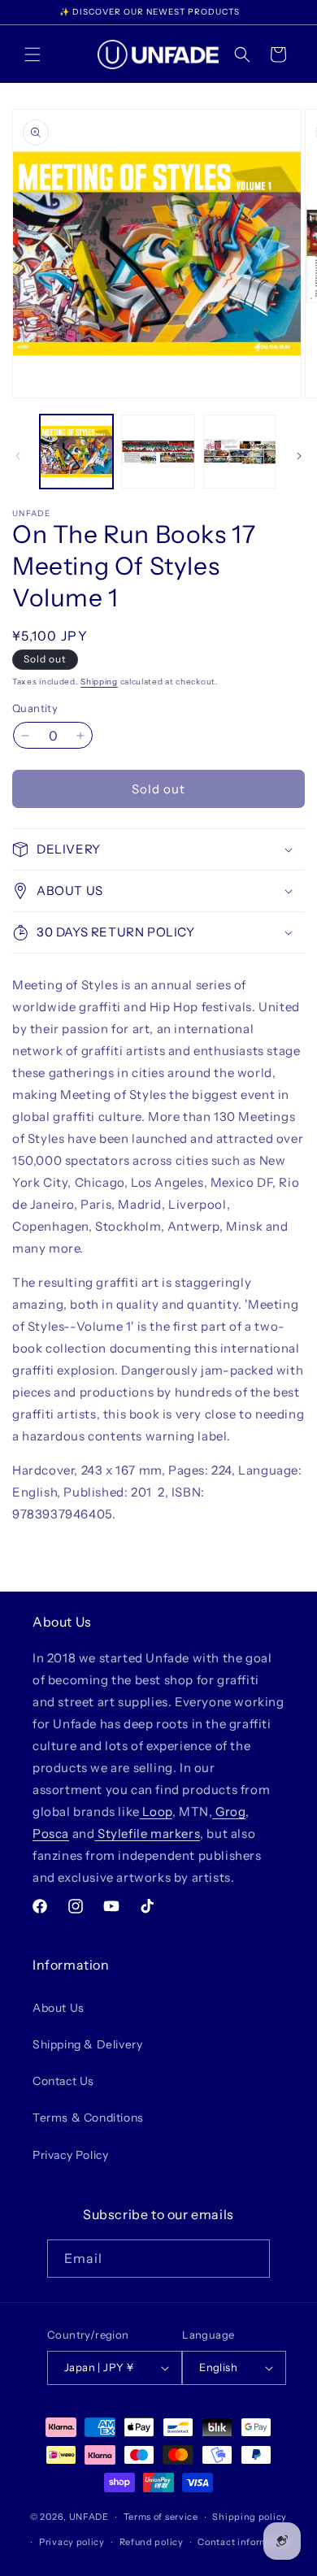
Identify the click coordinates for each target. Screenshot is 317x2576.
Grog (229, 1811)
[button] (33, 54)
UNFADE (89, 2517)
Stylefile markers (147, 1833)
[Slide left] (18, 456)
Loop (156, 1811)
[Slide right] (299, 456)
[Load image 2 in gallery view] (158, 451)
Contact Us (63, 2081)
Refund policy (152, 2542)
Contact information (245, 2542)
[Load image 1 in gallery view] (76, 451)
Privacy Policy (70, 2155)
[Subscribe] (251, 2259)
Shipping (99, 682)
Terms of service (161, 2517)
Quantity (35, 708)
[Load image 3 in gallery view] (240, 451)
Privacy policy (72, 2542)
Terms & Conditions (88, 2118)
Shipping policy (250, 2517)
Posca (51, 1833)
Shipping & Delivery (87, 2044)
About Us (59, 2008)
